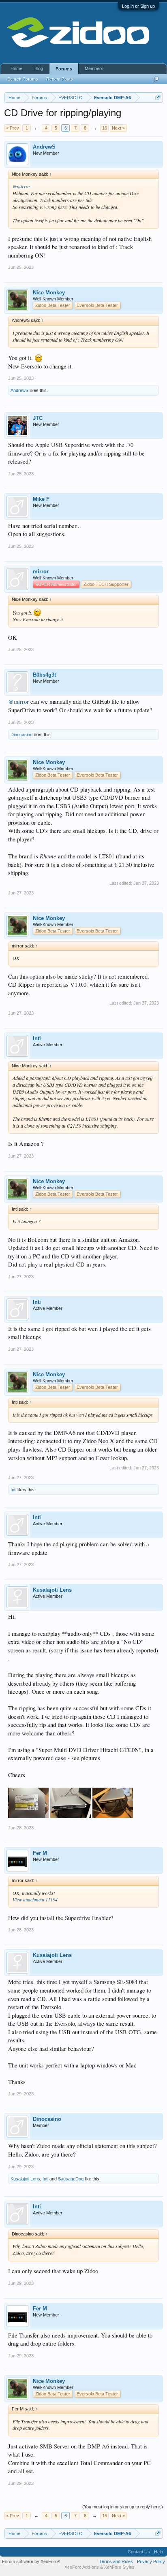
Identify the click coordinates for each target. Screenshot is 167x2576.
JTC (38, 418)
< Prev (13, 128)
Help (158, 2552)
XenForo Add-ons (82, 2567)
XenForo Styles (119, 2567)
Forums (64, 69)
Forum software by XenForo (31, 2561)
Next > (118, 128)
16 (105, 128)
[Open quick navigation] (158, 97)
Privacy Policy (151, 2561)
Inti (37, 1038)
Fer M (40, 1853)
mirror (41, 572)
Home (16, 68)
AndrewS (44, 147)
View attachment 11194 (35, 1899)
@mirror (21, 186)
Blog (39, 68)
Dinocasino (21, 734)
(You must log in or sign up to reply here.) (123, 2507)
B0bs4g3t (44, 675)
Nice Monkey (49, 293)
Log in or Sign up (138, 6)
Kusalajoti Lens (52, 1590)
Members (94, 68)
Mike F (41, 499)
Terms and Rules (116, 2561)
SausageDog (71, 2179)
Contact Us (139, 2552)
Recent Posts (60, 79)
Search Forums (23, 79)
